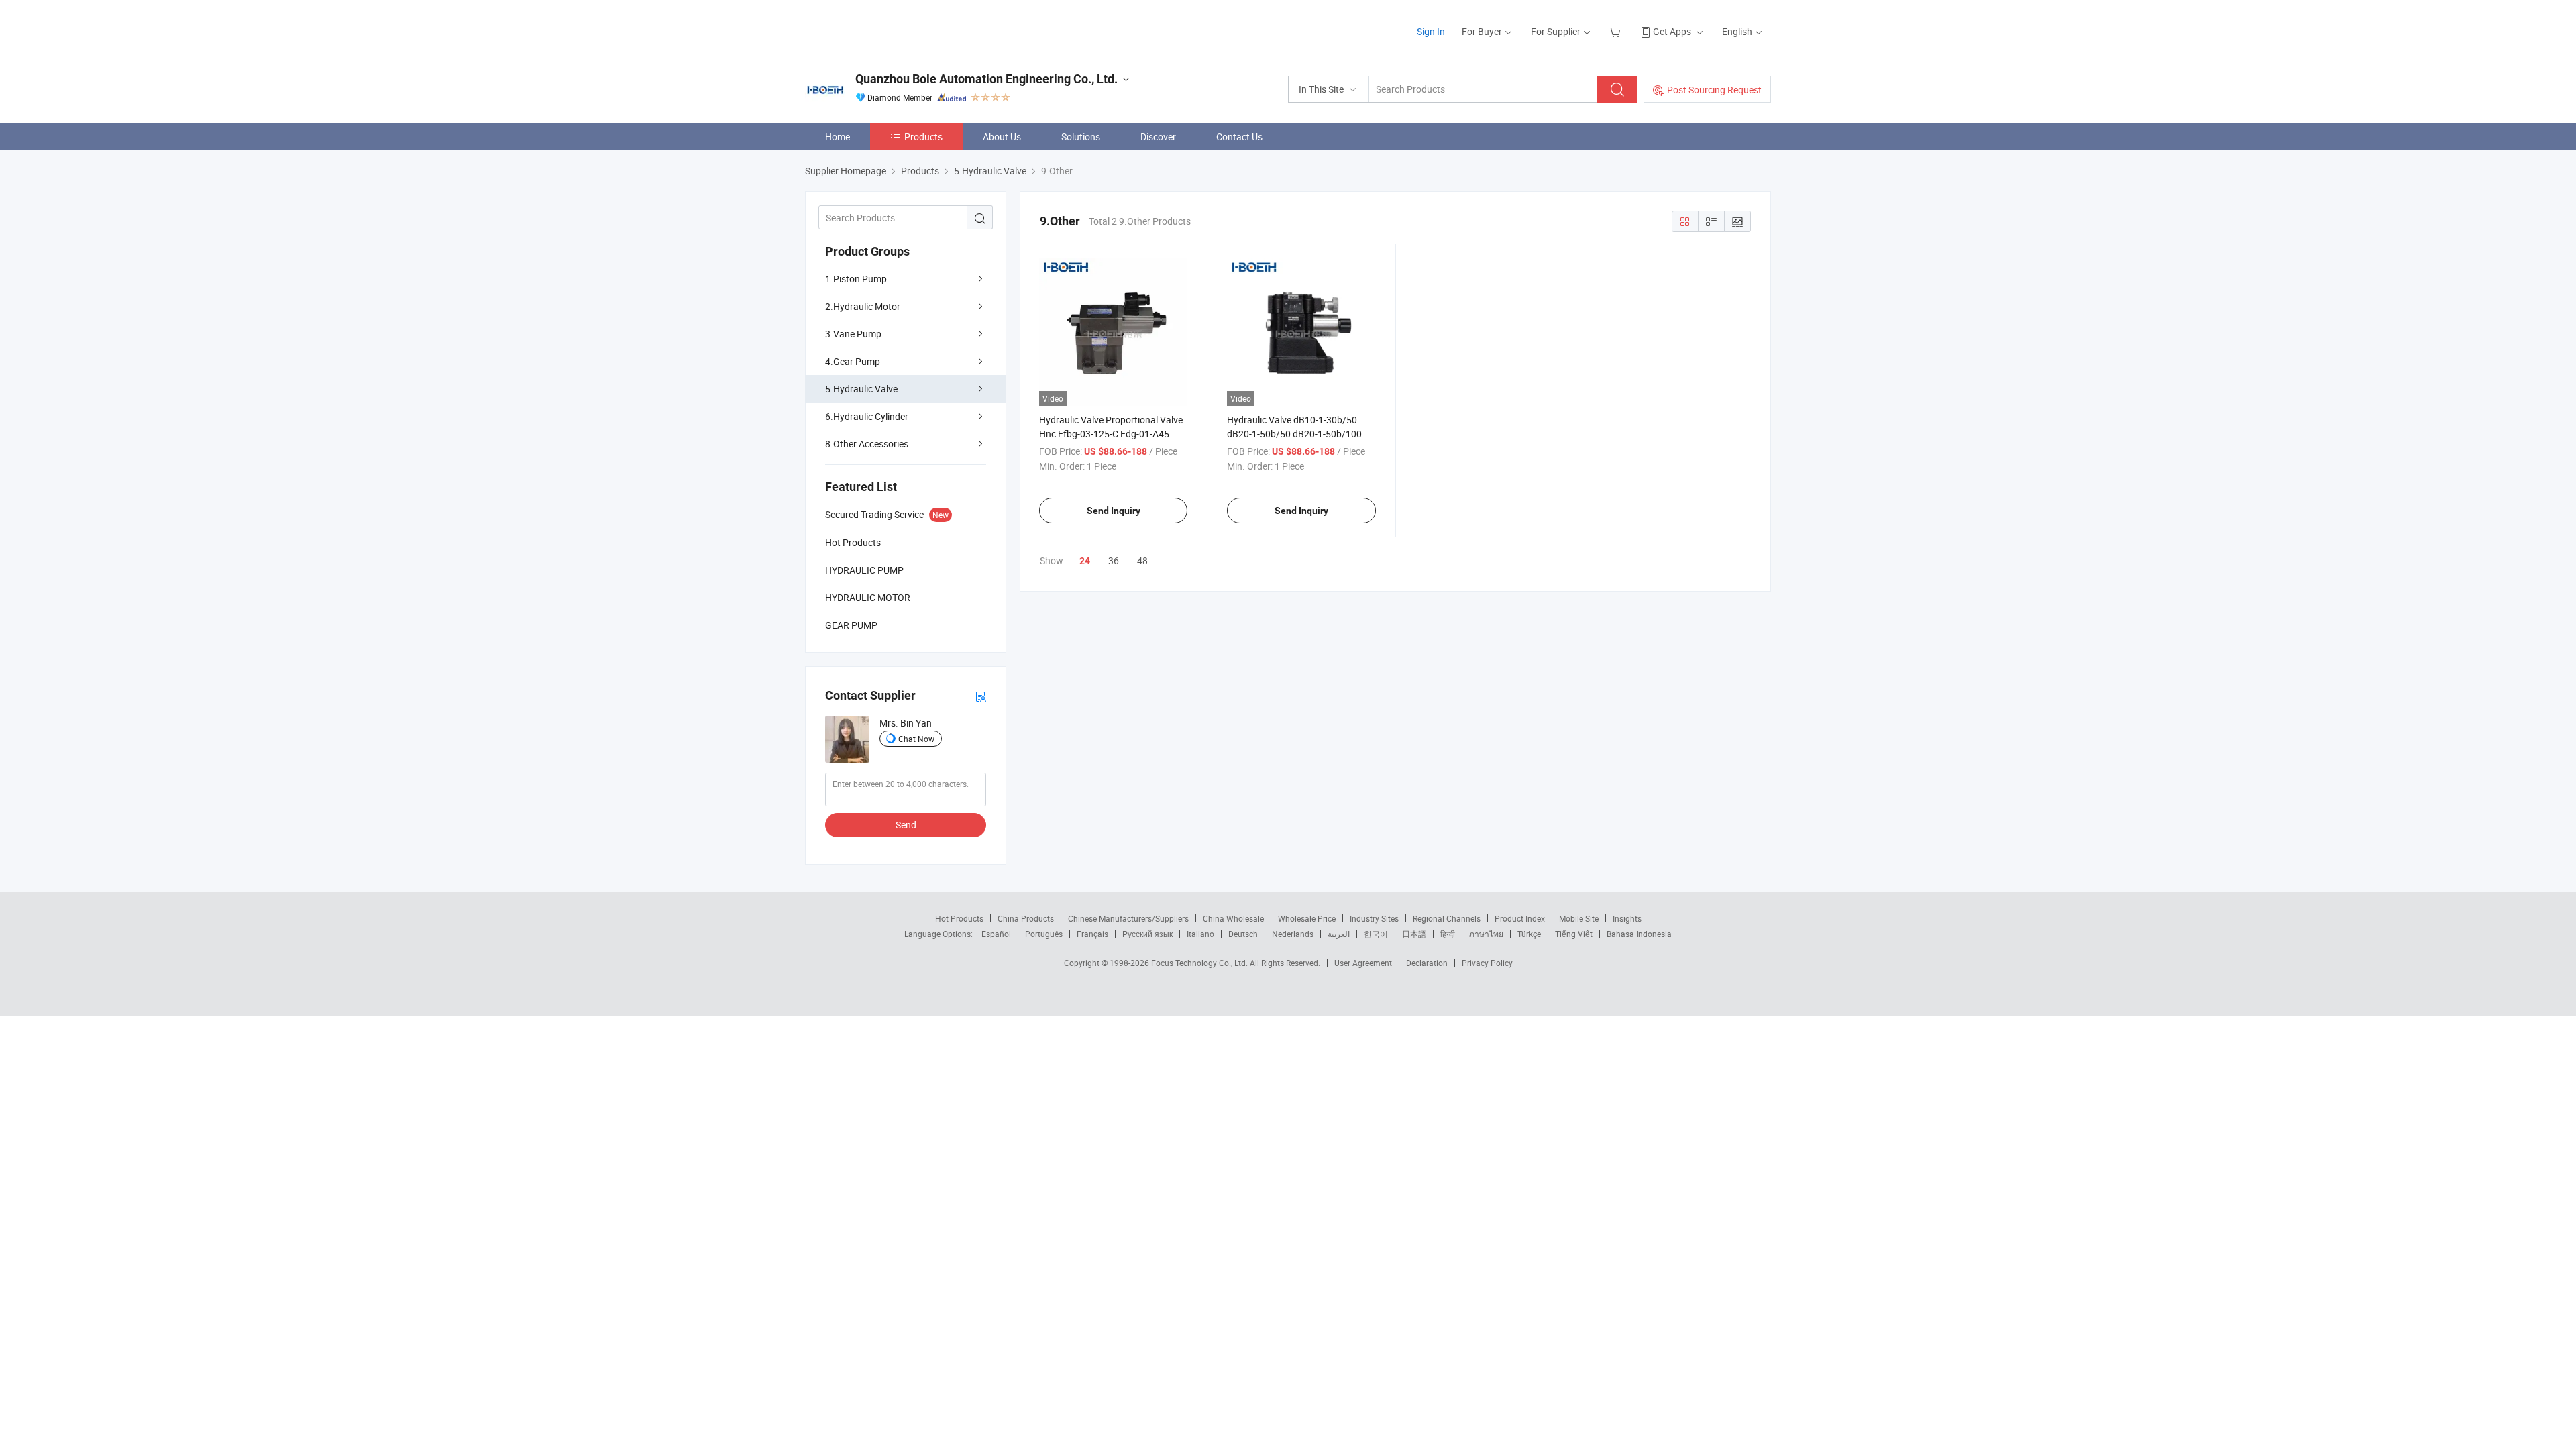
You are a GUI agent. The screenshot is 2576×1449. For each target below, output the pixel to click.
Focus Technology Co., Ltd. (1200, 963)
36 (1114, 560)
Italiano (1200, 934)
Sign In (1431, 31)
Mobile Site (1579, 918)
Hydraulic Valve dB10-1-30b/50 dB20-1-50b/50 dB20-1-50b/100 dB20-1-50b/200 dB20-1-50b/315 (1297, 434)
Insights (1627, 918)
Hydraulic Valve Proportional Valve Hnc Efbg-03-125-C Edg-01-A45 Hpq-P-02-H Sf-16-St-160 (1111, 434)
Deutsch (1243, 934)
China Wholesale (1233, 918)
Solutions (1081, 137)
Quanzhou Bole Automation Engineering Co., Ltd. (986, 79)
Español (996, 934)
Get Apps (1672, 31)
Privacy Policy (1487, 963)
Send (906, 825)
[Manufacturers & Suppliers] (891, 26)
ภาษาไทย (1486, 934)
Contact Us (1239, 137)
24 (1085, 561)
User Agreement (1363, 963)
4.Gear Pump (853, 361)
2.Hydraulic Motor (863, 306)
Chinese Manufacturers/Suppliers (1128, 918)
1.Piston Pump (856, 279)
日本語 (1414, 934)
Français (1092, 934)
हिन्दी (1448, 934)
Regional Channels (1447, 918)
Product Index (1520, 918)
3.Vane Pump (853, 334)
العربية (1339, 934)
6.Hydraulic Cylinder (867, 416)
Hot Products (959, 918)
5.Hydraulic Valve (861, 389)
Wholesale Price (1307, 918)
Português (1044, 934)
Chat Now (916, 739)
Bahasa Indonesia (1639, 934)
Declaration (1427, 963)
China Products (1026, 918)
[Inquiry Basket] (1616, 31)
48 (1142, 560)
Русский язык (1147, 934)
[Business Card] (981, 696)
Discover (1158, 137)
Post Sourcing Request (1714, 90)
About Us (1002, 137)
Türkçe (1529, 934)
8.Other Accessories (867, 444)
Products (923, 137)
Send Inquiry (1114, 511)
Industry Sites (1374, 918)
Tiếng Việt (1574, 934)
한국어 (1376, 934)
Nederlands (1293, 934)
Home (838, 137)
